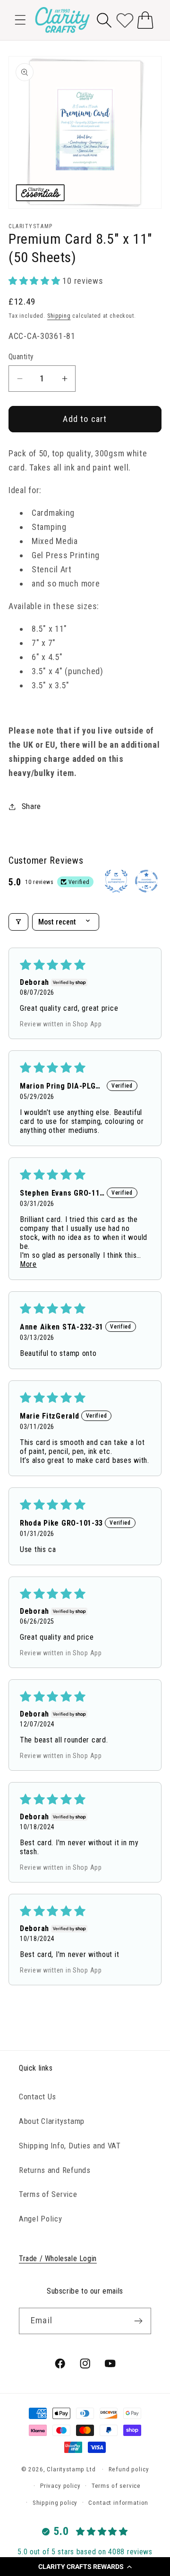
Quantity (21, 357)
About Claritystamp (52, 2121)
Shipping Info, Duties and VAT (70, 2146)
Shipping (59, 316)
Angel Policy (41, 2219)
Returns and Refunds (55, 2170)
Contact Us (38, 2097)
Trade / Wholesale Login (58, 2258)
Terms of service (116, 2486)
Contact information (118, 2503)
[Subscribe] (138, 2321)
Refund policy (129, 2469)
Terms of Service (48, 2194)
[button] (85, 2567)
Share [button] (31, 806)
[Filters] (18, 922)
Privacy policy (60, 2486)
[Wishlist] (125, 20)
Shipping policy (55, 2503)
